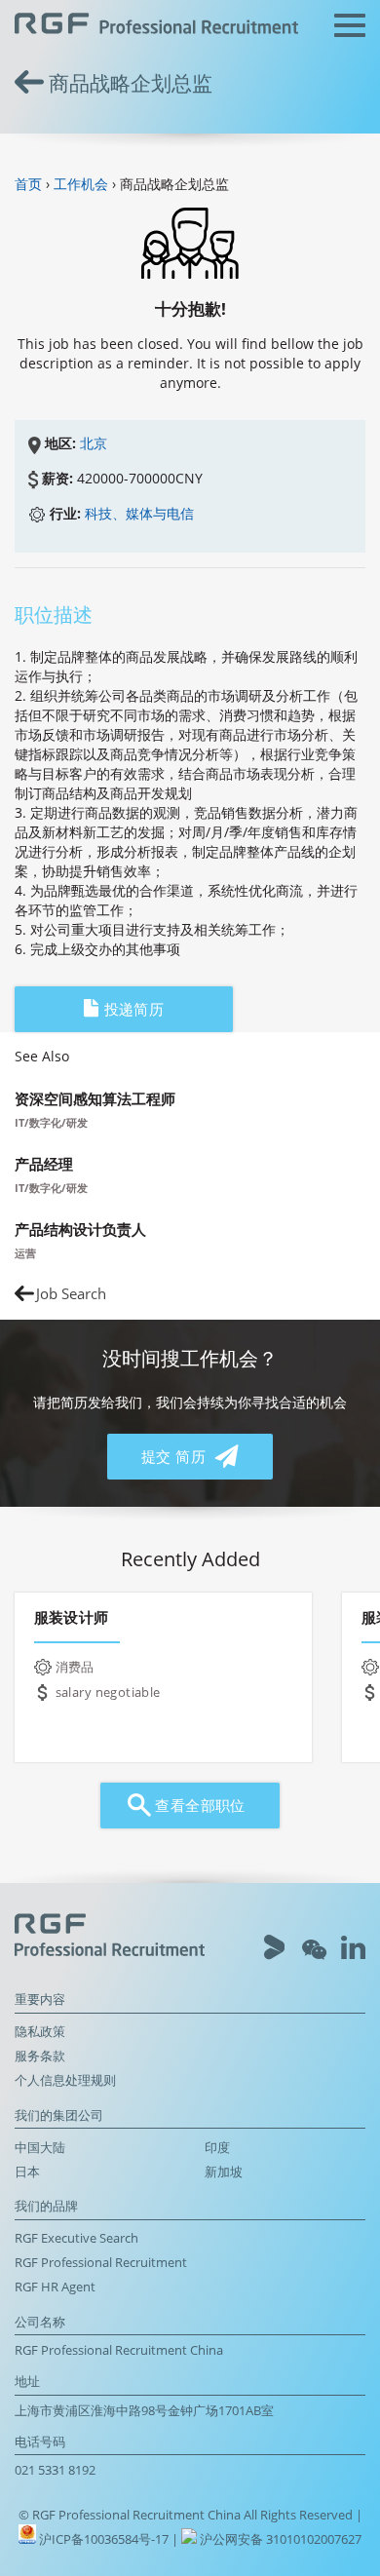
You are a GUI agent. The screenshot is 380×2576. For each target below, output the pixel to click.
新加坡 (224, 2172)
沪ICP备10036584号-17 (105, 2539)
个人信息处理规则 (65, 2080)
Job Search (71, 1294)
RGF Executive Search (76, 2238)
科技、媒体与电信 (139, 513)
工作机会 (81, 184)
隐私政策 (40, 2032)
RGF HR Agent (55, 2287)
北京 (94, 443)
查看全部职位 (198, 1806)
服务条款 (40, 2056)
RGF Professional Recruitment (101, 2263)
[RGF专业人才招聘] (156, 26)
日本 (27, 2172)
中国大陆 (40, 2148)
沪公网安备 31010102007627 (279, 2539)
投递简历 (132, 1009)
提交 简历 (176, 1457)
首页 (28, 184)
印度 (217, 2148)
